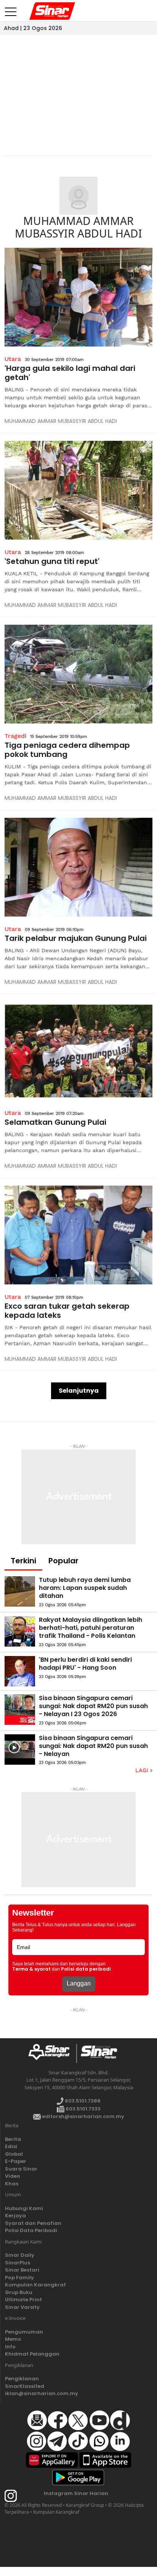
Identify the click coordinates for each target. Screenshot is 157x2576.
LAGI (143, 1770)
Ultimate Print (23, 2300)
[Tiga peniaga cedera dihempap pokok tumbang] (78, 674)
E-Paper (16, 2161)
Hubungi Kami (24, 2208)
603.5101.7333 (83, 2109)
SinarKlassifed (25, 2386)
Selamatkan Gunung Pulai (55, 1122)
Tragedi (15, 736)
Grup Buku (19, 2292)
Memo (13, 2339)
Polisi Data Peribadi (31, 2230)
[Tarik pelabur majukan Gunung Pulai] (78, 867)
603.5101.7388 (82, 2101)
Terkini (23, 1561)
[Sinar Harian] (39, 11)
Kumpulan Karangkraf (35, 2285)
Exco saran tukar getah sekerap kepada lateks (67, 1311)
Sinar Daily (20, 2255)
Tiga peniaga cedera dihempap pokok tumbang (67, 750)
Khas (12, 2184)
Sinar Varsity (22, 2307)
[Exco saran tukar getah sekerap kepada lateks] (78, 1235)
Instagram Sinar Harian (76, 2493)
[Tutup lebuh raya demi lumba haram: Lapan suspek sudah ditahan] (20, 1591)
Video (13, 2176)
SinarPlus (18, 2263)
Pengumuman (24, 2332)
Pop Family (19, 2278)
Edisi (11, 2146)
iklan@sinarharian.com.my (42, 2393)
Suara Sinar (21, 2169)
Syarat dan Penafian (33, 2223)
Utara (13, 359)
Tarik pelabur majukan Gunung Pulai (76, 938)
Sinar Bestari (22, 2270)
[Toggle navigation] (11, 9)
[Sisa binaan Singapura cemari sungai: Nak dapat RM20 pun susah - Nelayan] (20, 1750)
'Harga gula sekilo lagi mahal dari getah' (70, 373)
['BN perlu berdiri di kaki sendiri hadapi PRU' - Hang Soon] (20, 1671)
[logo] (52, 2054)
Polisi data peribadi (86, 1969)
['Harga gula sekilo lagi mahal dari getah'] (78, 297)
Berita (13, 2139)
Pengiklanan (22, 2379)
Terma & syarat (31, 1969)
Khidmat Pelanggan (32, 2354)
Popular (63, 1561)
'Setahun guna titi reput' (52, 561)
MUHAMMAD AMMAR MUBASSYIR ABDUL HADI (61, 421)
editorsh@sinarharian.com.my (83, 2116)
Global (14, 2154)
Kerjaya (15, 2216)
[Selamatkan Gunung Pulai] (78, 1051)
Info (10, 2347)
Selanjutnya (79, 1391)
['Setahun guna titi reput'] (78, 490)
